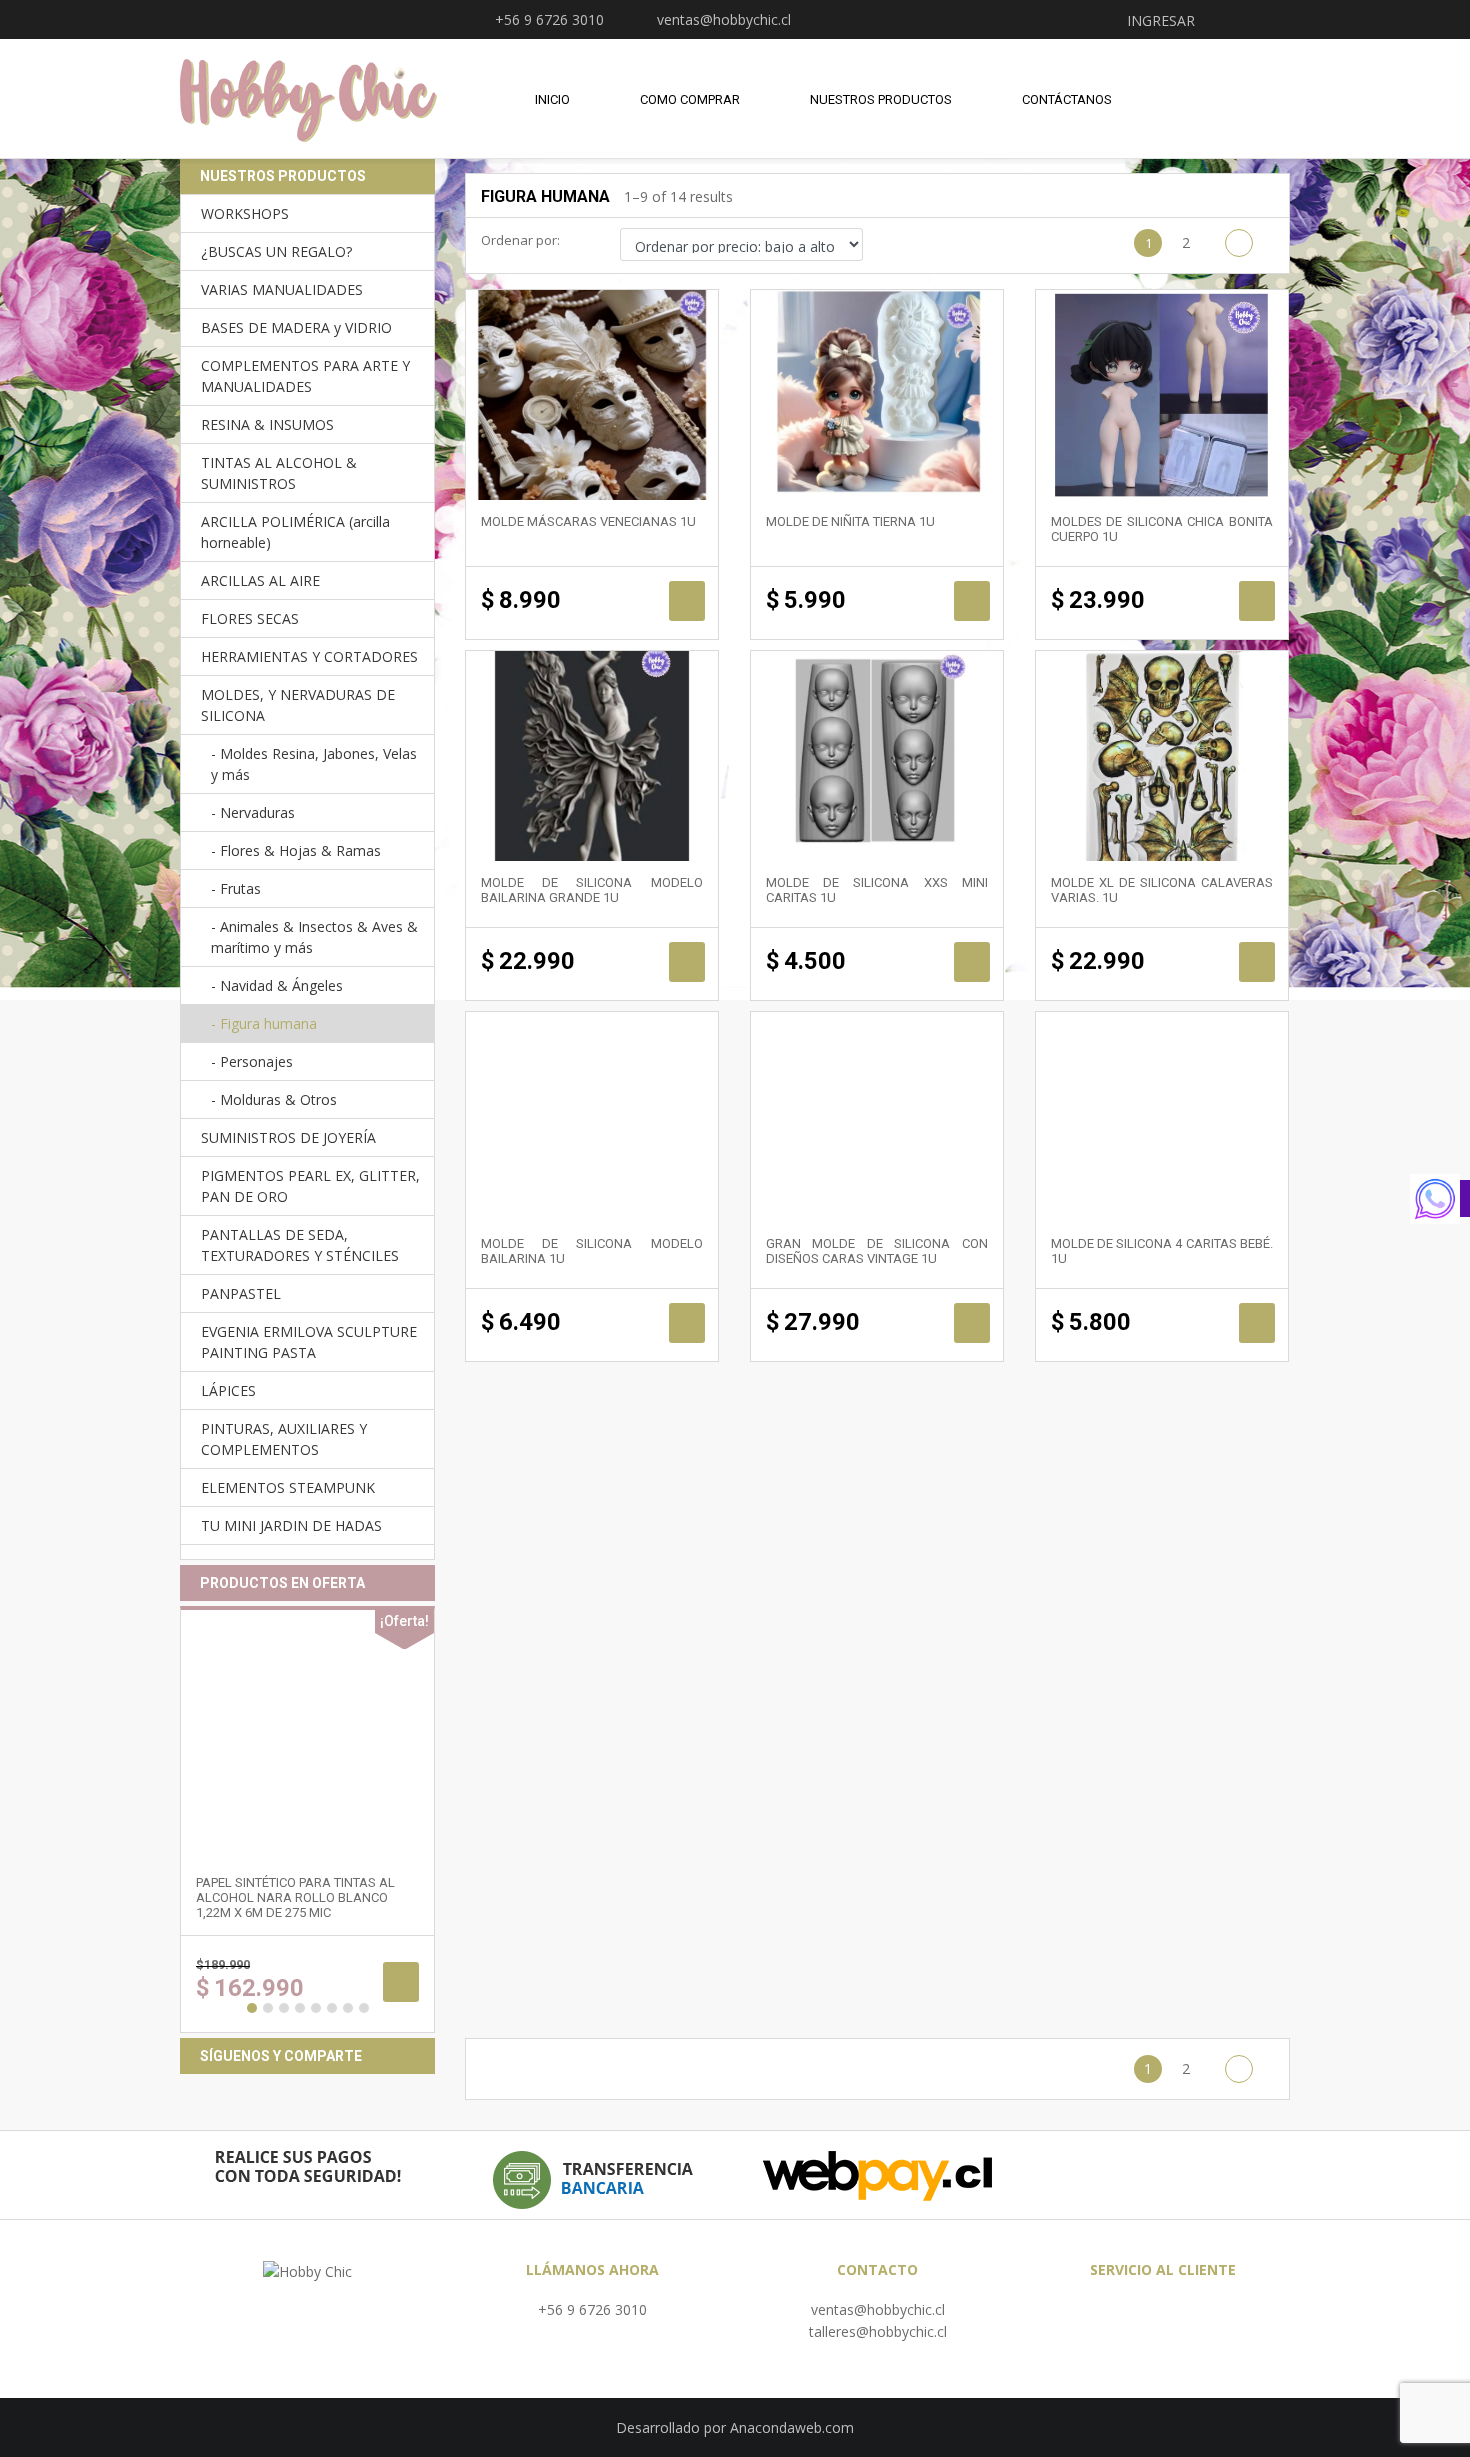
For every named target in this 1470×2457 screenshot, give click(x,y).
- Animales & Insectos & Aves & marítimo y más (314, 937)
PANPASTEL (241, 1293)
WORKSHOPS (245, 213)
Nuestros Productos (881, 99)
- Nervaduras (253, 812)
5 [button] (316, 2008)
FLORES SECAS (250, 618)
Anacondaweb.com (792, 2427)
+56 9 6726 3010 (592, 2309)
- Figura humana (264, 1023)
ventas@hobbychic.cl (878, 2309)
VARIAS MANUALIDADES (282, 289)
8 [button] (364, 2008)
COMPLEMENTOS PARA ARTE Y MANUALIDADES (305, 376)
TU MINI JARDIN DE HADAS (291, 1525)
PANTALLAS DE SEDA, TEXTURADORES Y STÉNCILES (300, 1245)
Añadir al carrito (687, 601)
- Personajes (252, 1061)
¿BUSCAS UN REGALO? (276, 251)
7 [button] (348, 2008)
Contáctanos (1067, 99)
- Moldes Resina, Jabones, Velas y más (314, 764)
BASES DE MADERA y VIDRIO (296, 327)
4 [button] (300, 2008)
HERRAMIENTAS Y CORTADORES (309, 656)
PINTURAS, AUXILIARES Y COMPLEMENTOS (284, 1439)
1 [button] (252, 2008)
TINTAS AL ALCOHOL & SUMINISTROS (279, 473)
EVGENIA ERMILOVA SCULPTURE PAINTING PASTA (309, 1342)
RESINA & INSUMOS (267, 424)
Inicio (552, 99)
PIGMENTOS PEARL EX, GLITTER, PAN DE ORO (310, 1186)
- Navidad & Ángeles (277, 985)
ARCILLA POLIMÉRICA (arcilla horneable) (295, 532)
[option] (307, 1819)
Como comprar (690, 99)
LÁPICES (228, 1390)
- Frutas (236, 888)
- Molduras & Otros (274, 1099)
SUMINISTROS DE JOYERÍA (288, 1137)
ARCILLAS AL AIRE (260, 580)
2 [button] (268, 2008)
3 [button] (284, 2008)
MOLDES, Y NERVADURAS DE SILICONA (298, 705)
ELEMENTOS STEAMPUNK (288, 1487)
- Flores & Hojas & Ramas (296, 850)
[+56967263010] (1440, 1199)
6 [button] (332, 2008)
